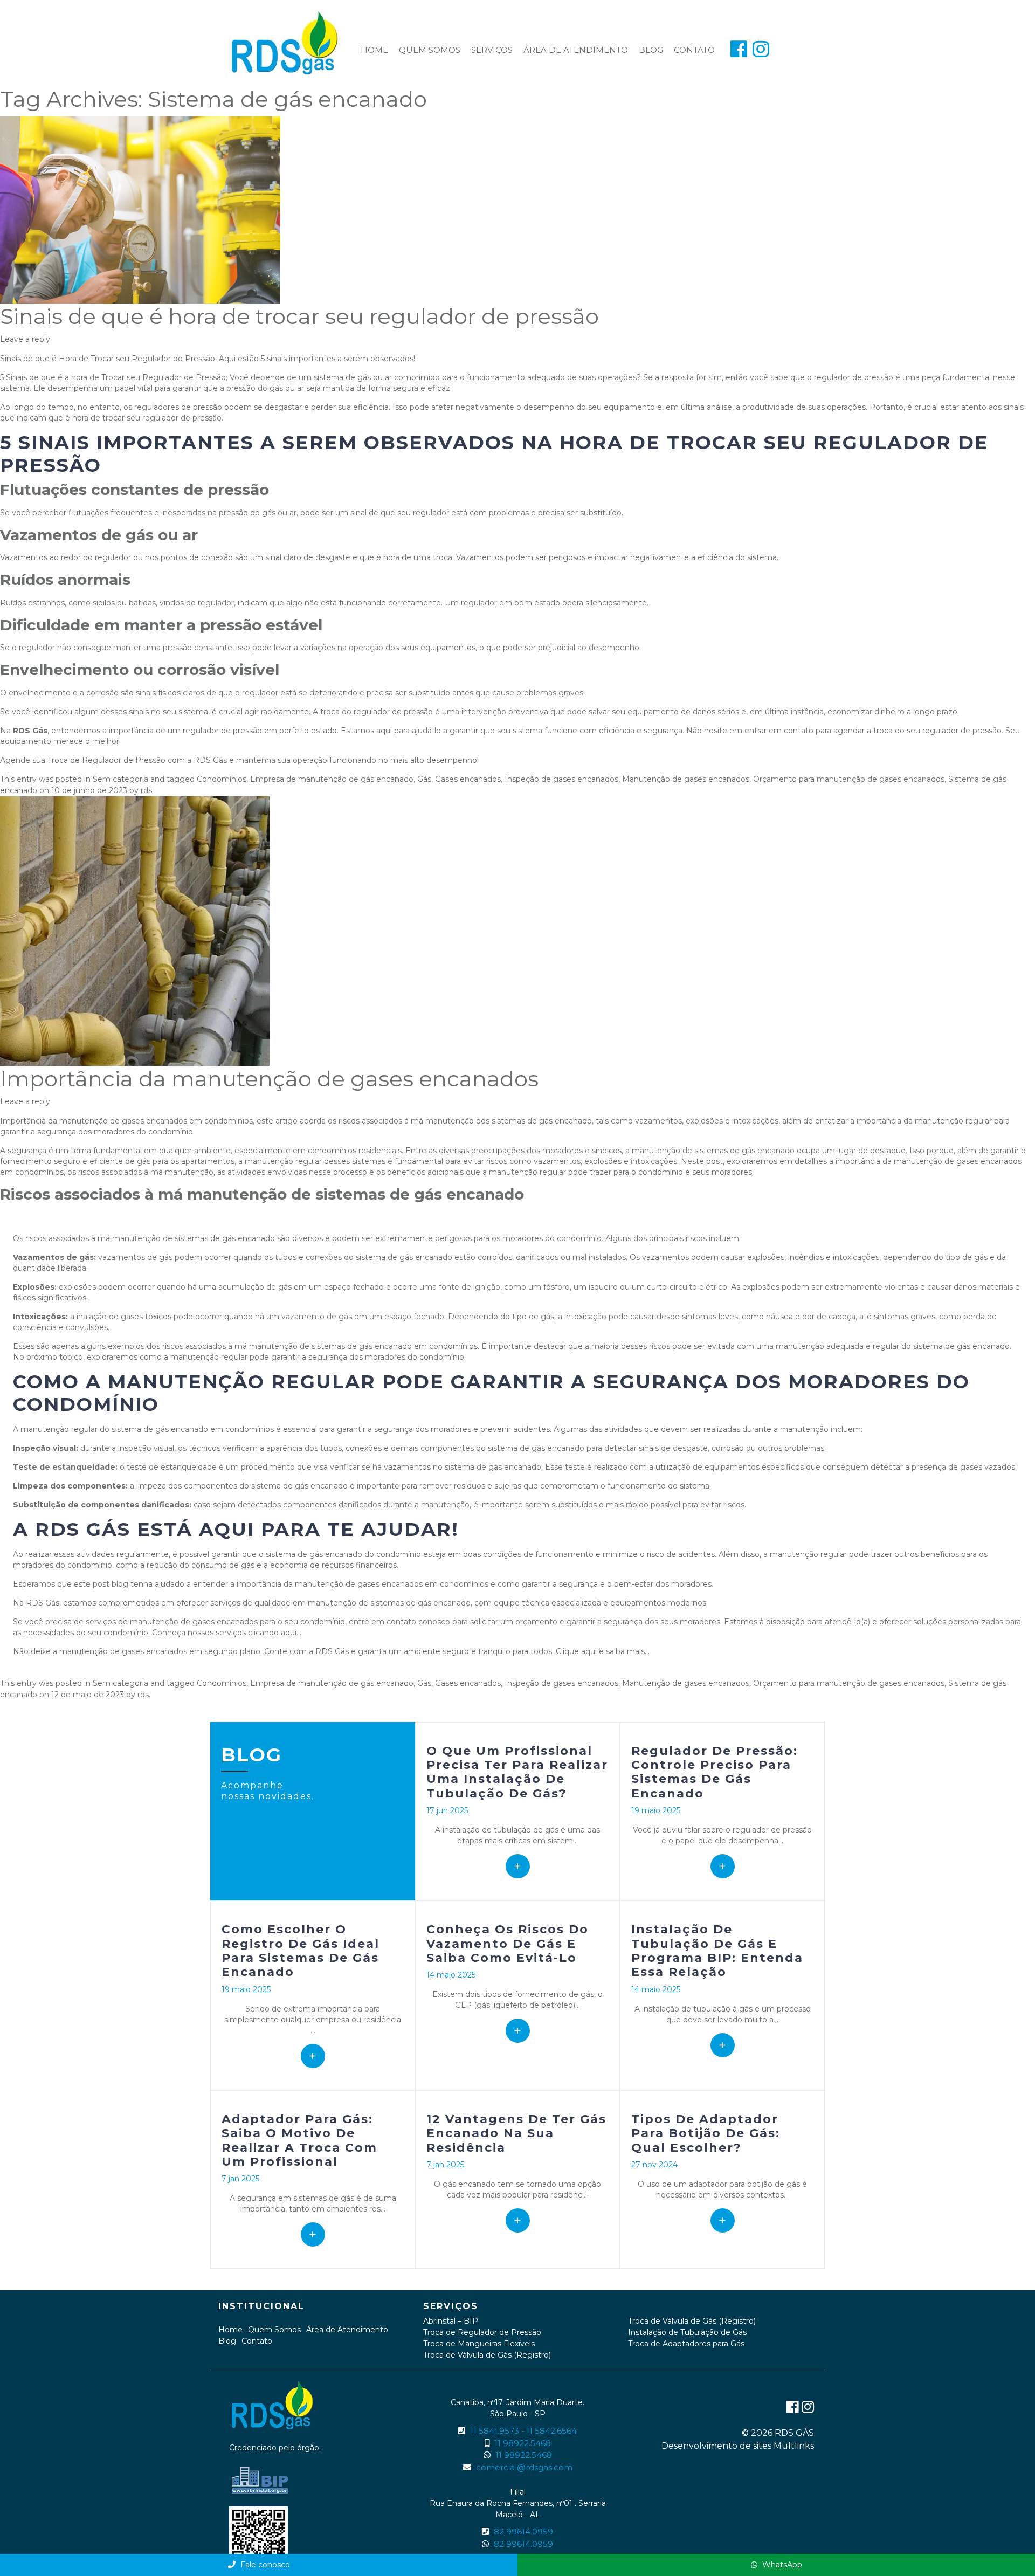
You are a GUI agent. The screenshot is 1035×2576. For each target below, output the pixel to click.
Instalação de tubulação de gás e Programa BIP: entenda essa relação (717, 1951)
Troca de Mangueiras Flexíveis (479, 2344)
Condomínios (222, 779)
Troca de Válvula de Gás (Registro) (487, 2355)
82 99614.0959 (523, 2532)
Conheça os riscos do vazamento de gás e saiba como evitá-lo (508, 1944)
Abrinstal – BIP (451, 2321)
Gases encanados (468, 779)
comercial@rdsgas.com (524, 2467)
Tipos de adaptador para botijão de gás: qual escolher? (706, 2133)
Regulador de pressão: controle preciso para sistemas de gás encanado (715, 1772)
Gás (424, 779)
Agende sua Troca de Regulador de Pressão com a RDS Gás (113, 760)
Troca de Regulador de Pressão (482, 2332)
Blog (651, 50)
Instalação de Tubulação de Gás (687, 2332)
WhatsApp (781, 2565)
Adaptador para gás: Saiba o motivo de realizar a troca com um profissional (299, 2140)
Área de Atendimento (576, 50)
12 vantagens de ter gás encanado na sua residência (516, 2133)
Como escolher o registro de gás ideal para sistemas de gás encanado (301, 1951)
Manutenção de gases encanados (686, 779)
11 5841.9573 (495, 2431)
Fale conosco (264, 2565)
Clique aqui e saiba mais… (603, 1651)
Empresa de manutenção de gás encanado (332, 779)
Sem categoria (120, 779)
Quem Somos (430, 50)
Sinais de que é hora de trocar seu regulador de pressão (299, 316)
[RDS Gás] (287, 43)
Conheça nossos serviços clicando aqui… (227, 1633)
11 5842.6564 (551, 2431)
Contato (694, 50)
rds (146, 790)
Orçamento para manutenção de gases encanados (849, 779)
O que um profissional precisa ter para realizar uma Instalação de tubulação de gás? (517, 1772)
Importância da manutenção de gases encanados (269, 1079)
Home (374, 50)
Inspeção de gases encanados (561, 779)
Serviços (492, 50)
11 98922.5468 (523, 2443)
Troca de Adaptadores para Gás (686, 2344)
